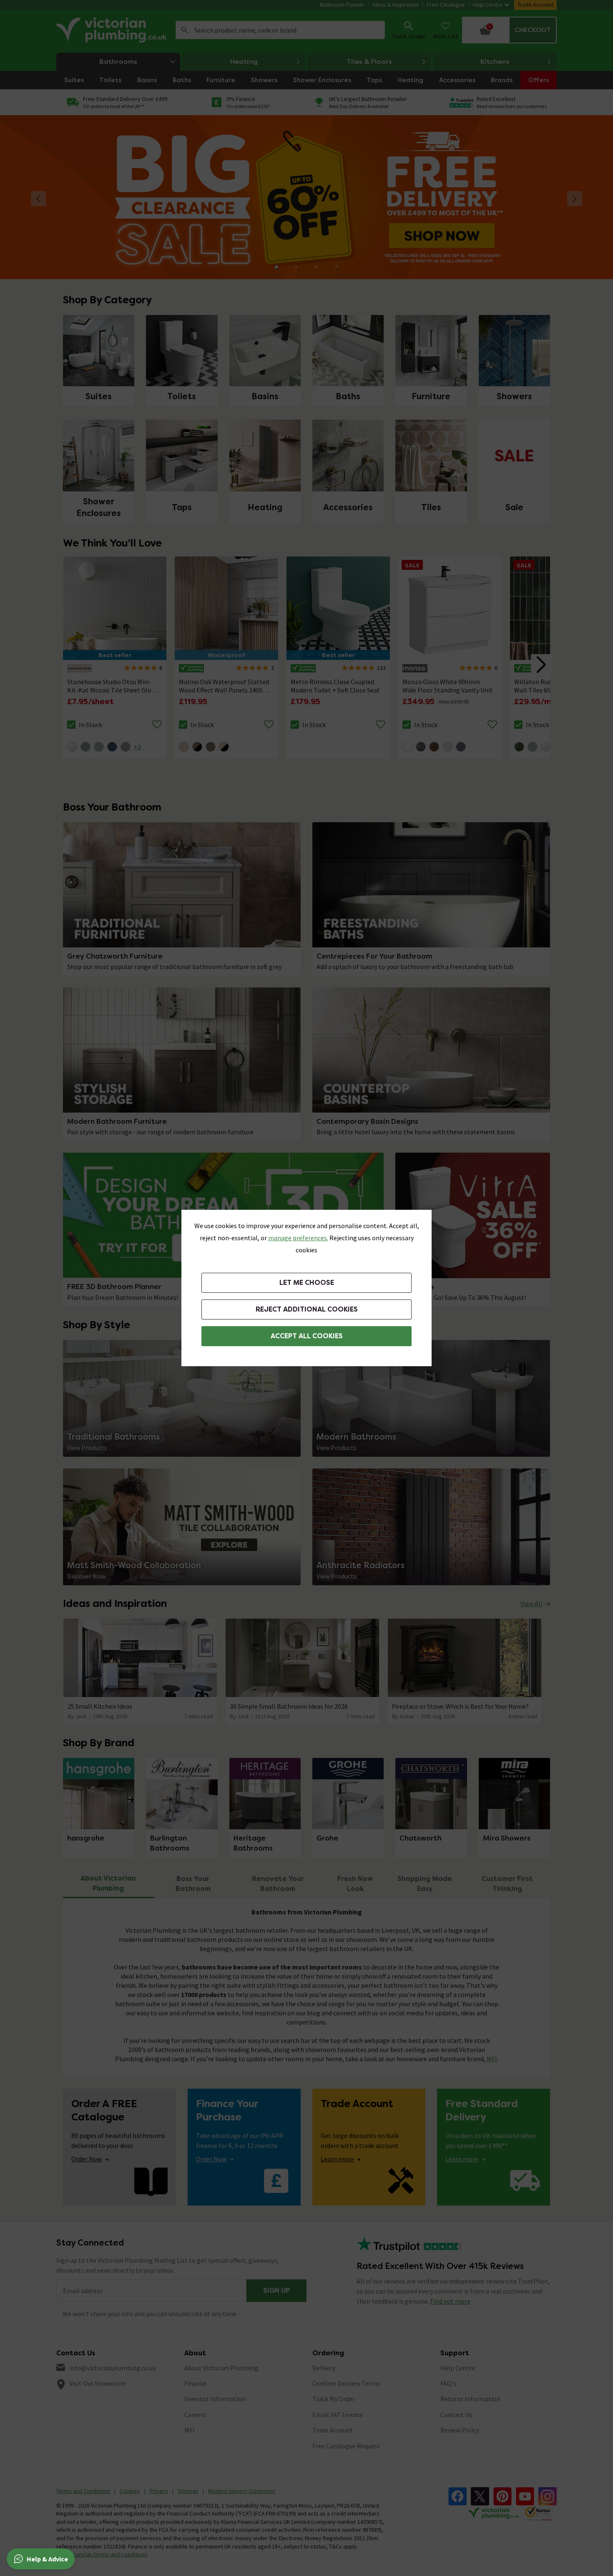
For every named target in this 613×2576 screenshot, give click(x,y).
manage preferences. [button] (298, 1238)
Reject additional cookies (307, 1309)
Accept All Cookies (307, 1336)
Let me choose (307, 1283)
